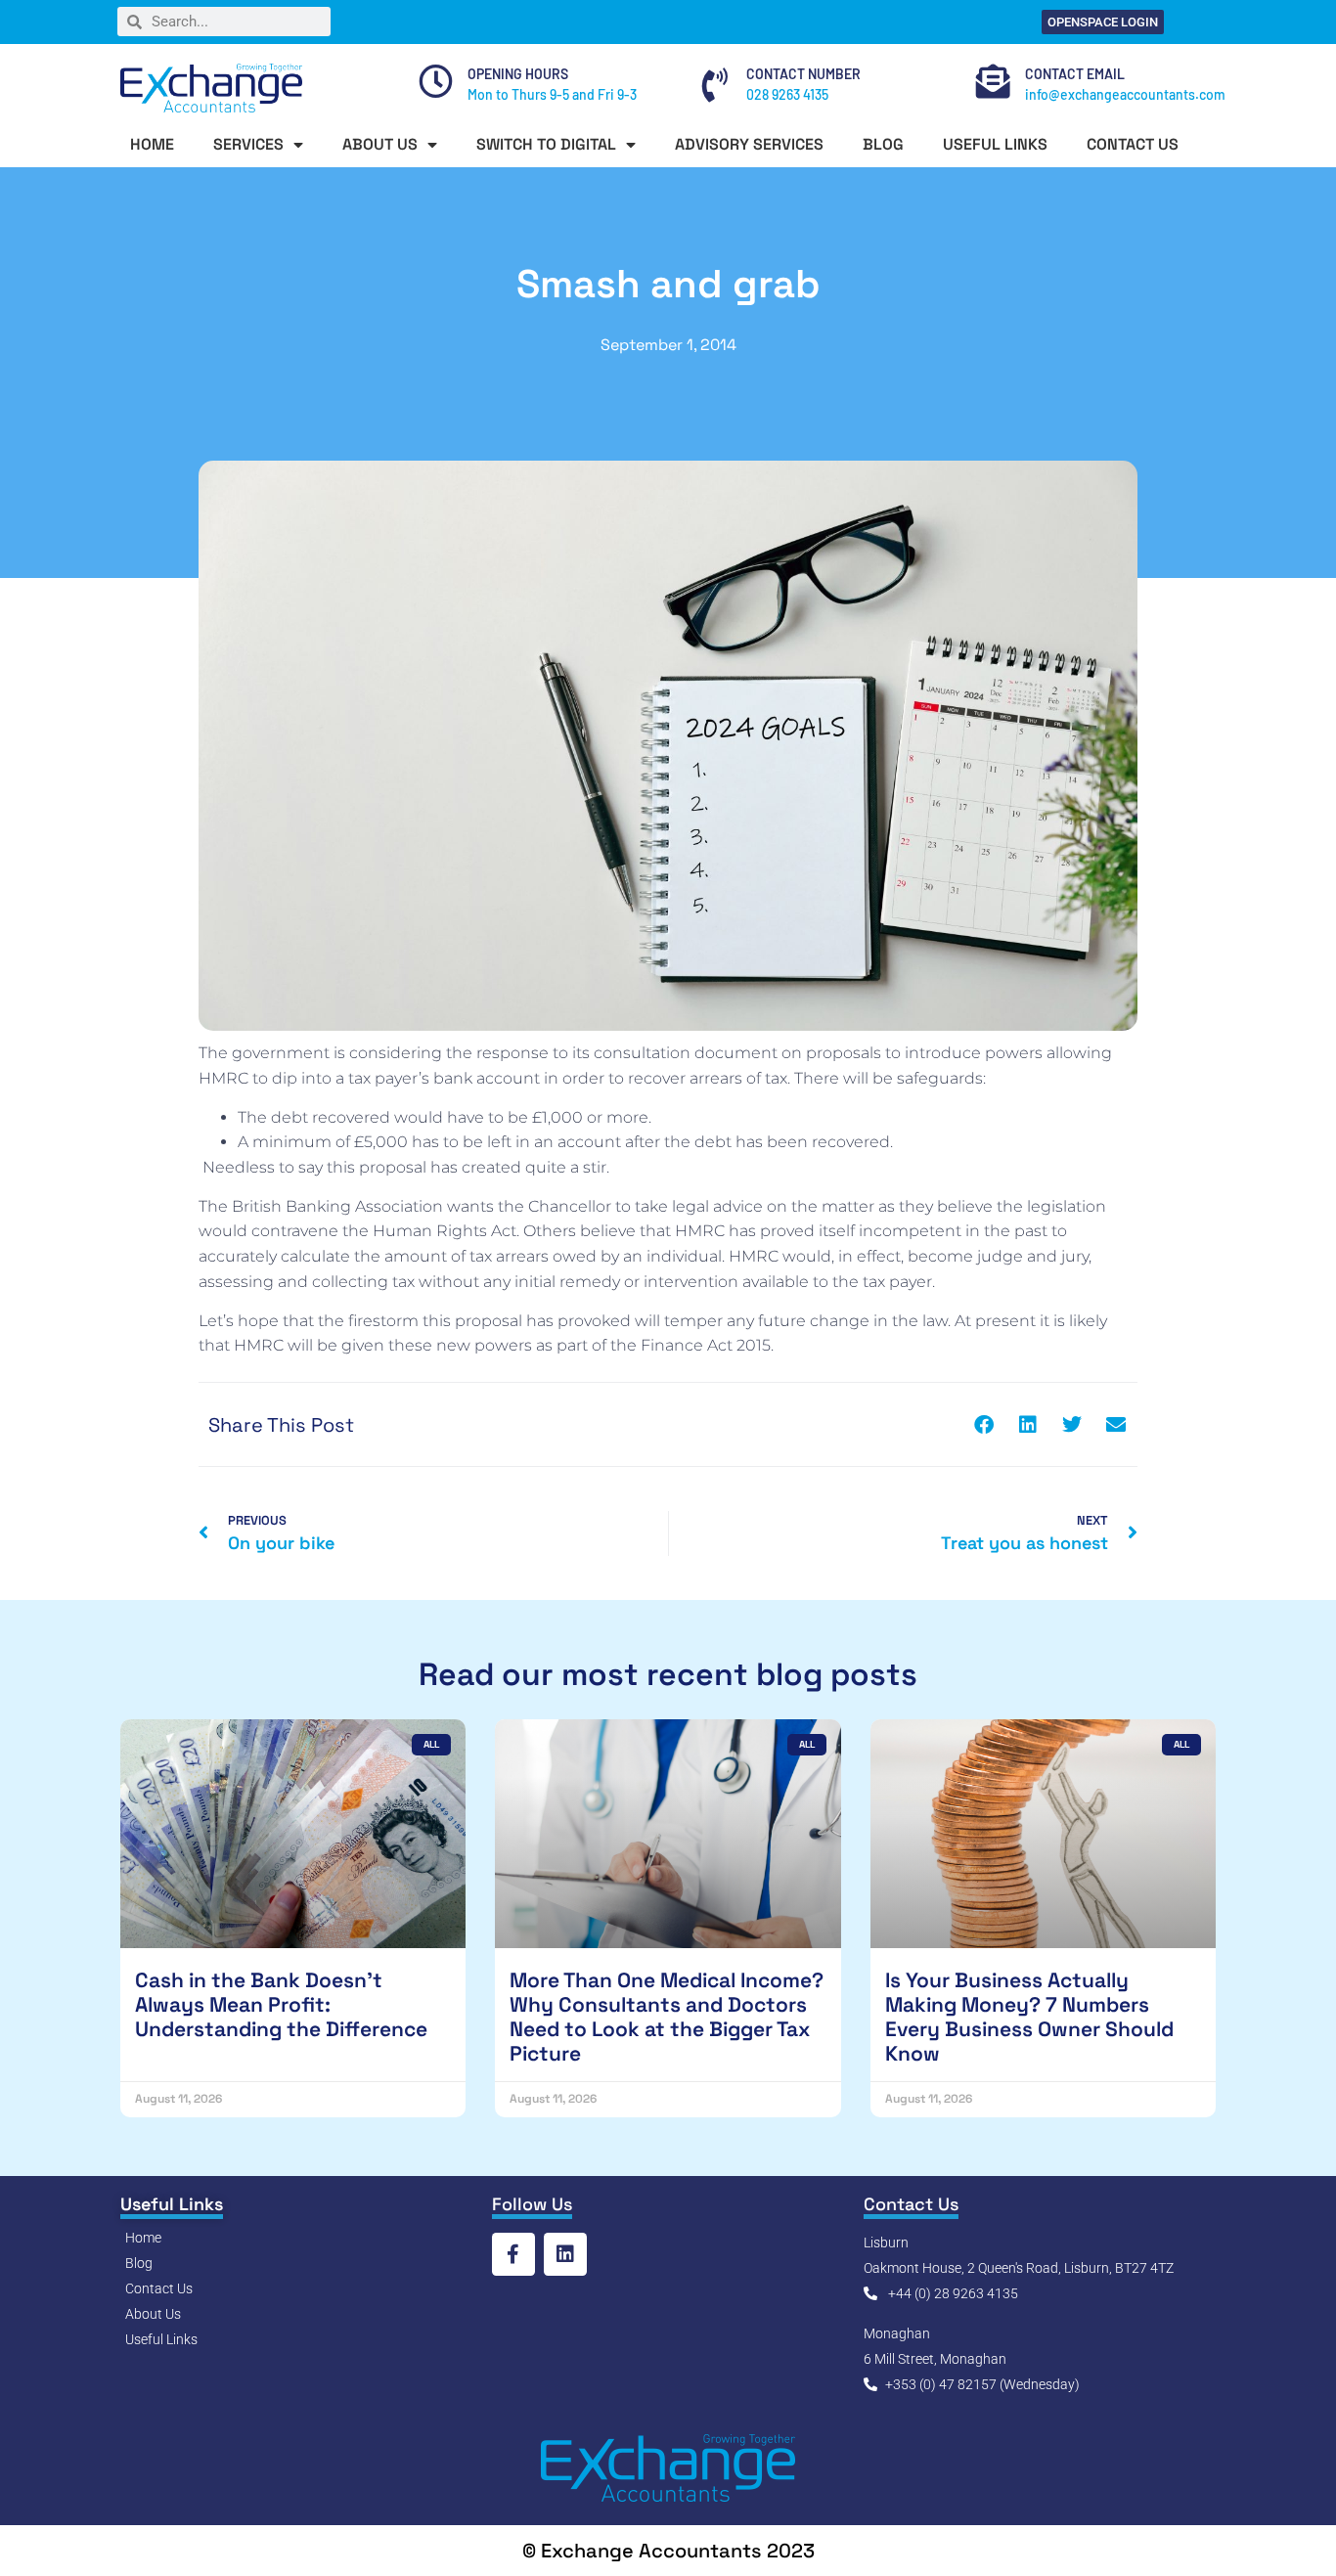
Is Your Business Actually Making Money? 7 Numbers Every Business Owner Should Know (1029, 2017)
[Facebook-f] (513, 2254)
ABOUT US (380, 144)
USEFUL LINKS (995, 144)
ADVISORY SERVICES (749, 144)
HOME (152, 144)
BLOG (883, 144)
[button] (983, 1424)
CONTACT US (1133, 144)
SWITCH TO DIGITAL (546, 144)
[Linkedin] (565, 2254)
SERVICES (248, 144)
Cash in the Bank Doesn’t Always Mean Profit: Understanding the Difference (281, 2004)
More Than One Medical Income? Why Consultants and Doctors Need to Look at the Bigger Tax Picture (667, 2017)
